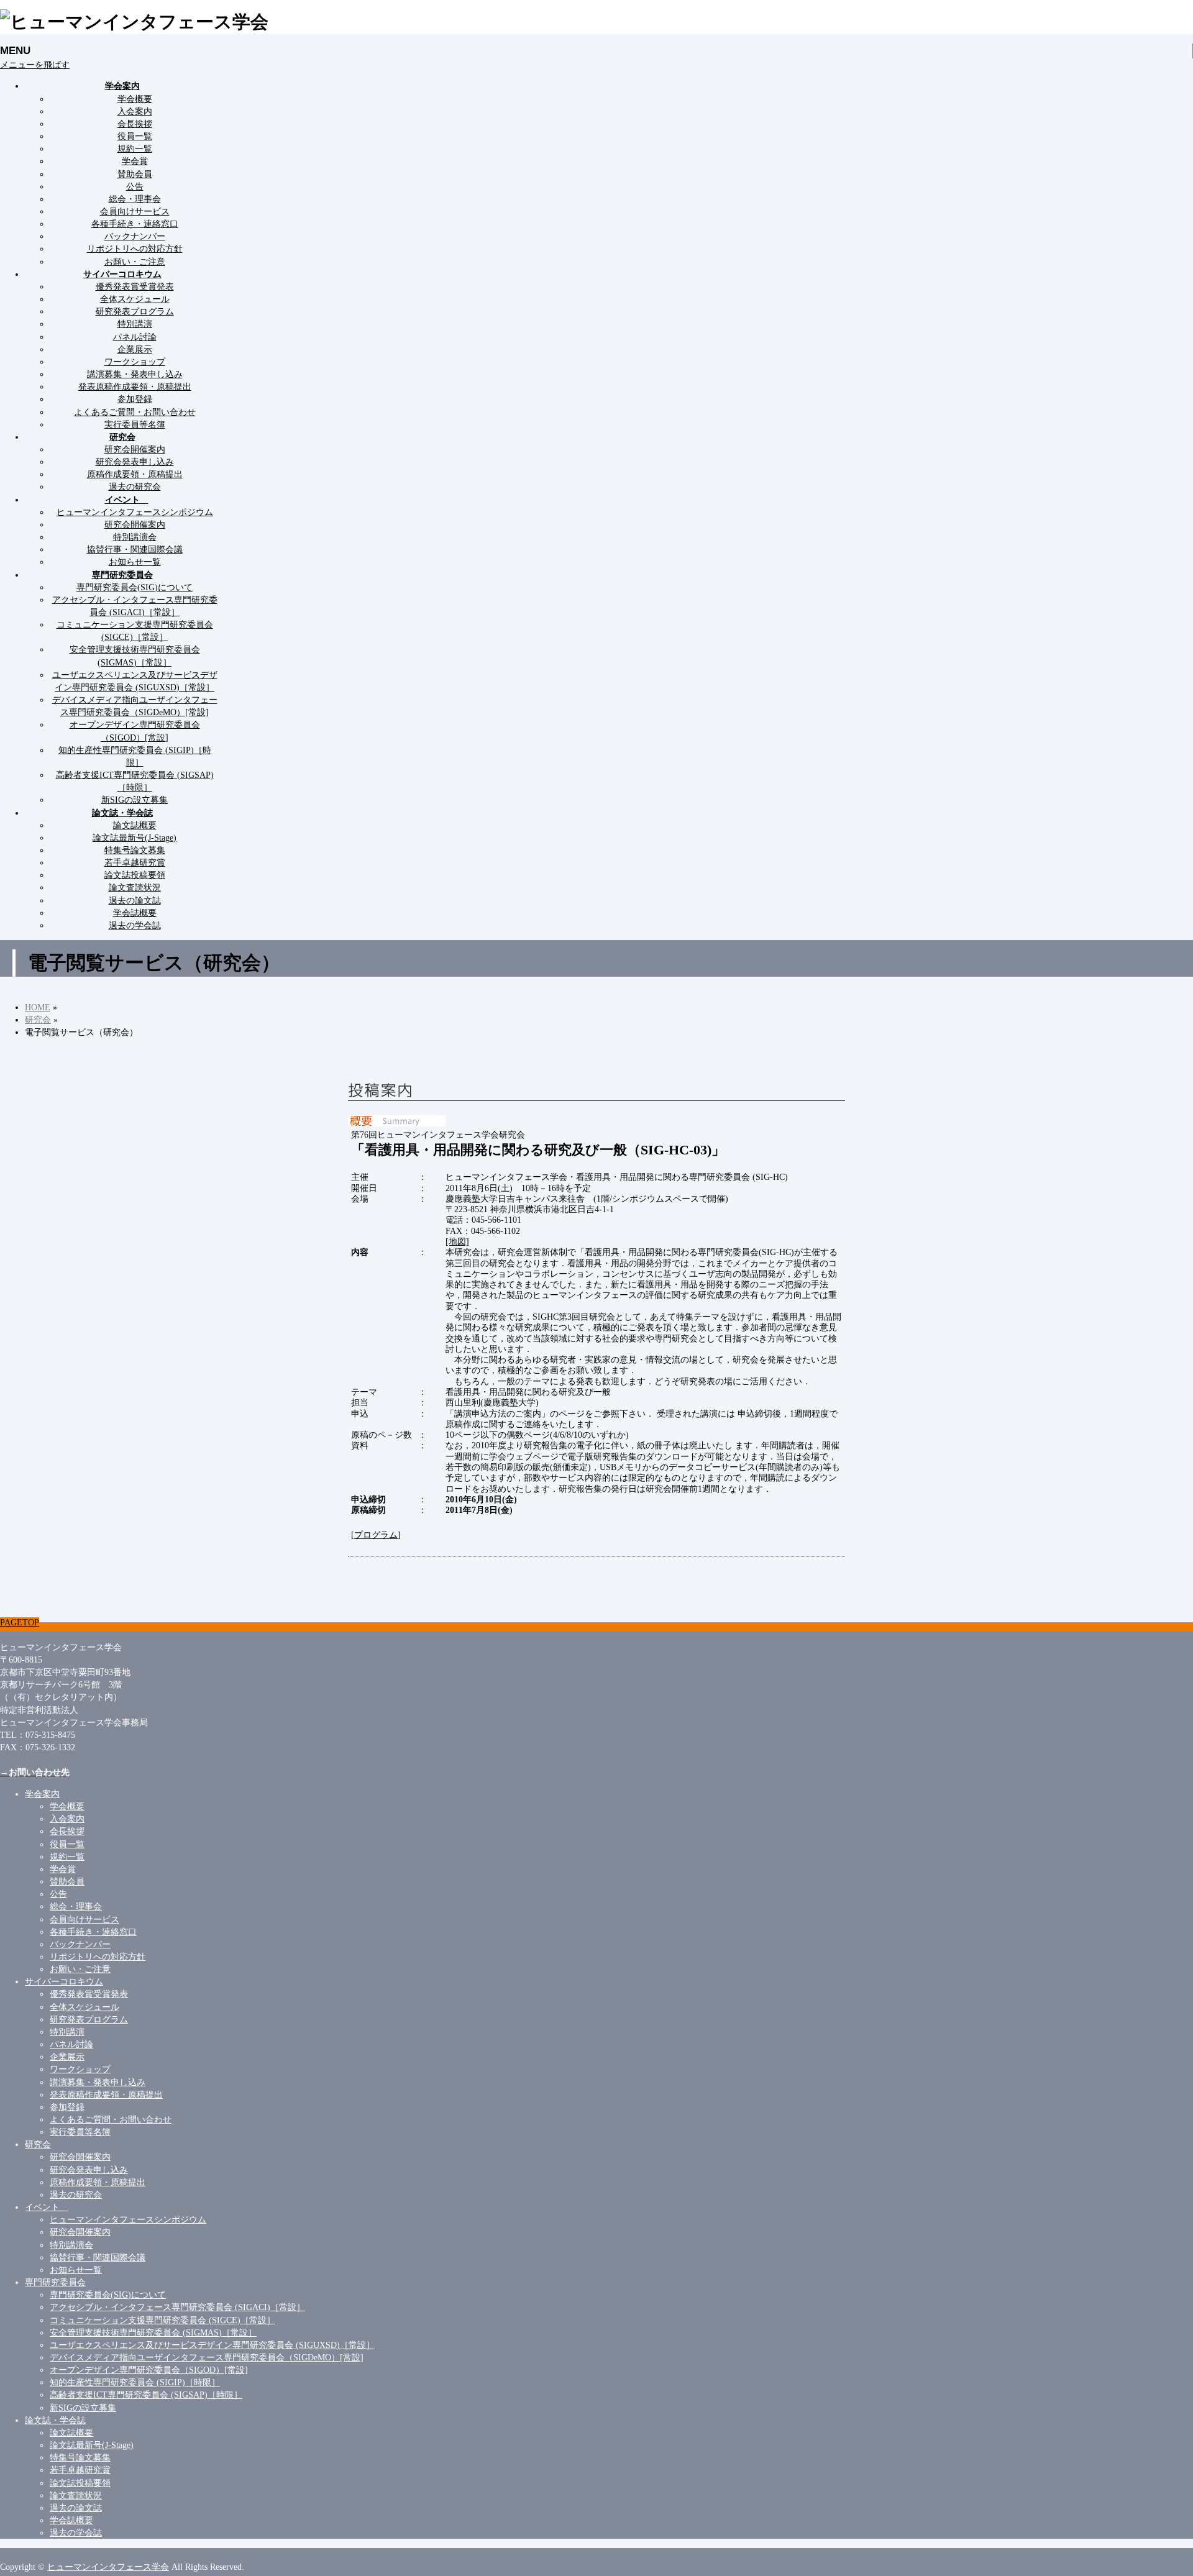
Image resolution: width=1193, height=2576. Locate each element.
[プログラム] (376, 1535)
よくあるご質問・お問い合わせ (135, 412)
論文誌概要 (135, 825)
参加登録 (135, 399)
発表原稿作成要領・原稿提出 (135, 386)
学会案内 (42, 1794)
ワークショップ (135, 362)
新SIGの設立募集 (135, 800)
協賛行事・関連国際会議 (135, 549)
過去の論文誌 (135, 900)
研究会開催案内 (135, 449)
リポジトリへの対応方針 (135, 249)
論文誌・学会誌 (55, 2420)
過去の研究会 (135, 486)
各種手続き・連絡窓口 (135, 224)
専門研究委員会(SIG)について (135, 587)
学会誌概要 (135, 913)
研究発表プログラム (135, 311)
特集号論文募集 (135, 850)
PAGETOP (20, 1622)
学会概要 (135, 99)
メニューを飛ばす (35, 65)
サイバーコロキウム (64, 1981)
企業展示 (135, 349)
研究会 (38, 2144)
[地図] (457, 1241)
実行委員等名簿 (135, 424)
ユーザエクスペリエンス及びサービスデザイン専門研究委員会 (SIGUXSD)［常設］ (212, 2345)
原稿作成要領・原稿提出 (135, 474)
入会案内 (135, 111)
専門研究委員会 (55, 2282)
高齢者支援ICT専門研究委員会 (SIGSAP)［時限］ (146, 2395)
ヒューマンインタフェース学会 (108, 2567)
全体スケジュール (135, 299)
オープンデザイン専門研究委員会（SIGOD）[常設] (149, 2370)
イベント (47, 2207)
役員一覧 (135, 136)
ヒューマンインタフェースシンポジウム (135, 512)
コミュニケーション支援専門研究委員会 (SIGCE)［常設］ (162, 2320)
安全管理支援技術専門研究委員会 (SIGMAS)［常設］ (153, 2332)
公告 (135, 186)
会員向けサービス (135, 211)
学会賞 (135, 161)
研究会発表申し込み (135, 462)
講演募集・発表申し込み (135, 374)
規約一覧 (135, 148)
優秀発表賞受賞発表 (135, 286)
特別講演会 (135, 537)
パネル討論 (135, 337)
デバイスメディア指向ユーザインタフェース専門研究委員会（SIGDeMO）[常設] (207, 2357)
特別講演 (135, 324)
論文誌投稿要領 (135, 875)
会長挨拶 (135, 124)
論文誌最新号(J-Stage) (135, 838)
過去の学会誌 (135, 925)
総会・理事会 (135, 199)
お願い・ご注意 (135, 262)
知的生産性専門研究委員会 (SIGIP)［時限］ (135, 2382)
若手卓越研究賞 (135, 862)
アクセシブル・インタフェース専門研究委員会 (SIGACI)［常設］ (177, 2307)
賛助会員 (135, 174)
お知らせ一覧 (135, 562)
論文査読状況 (135, 887)
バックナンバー (135, 236)
